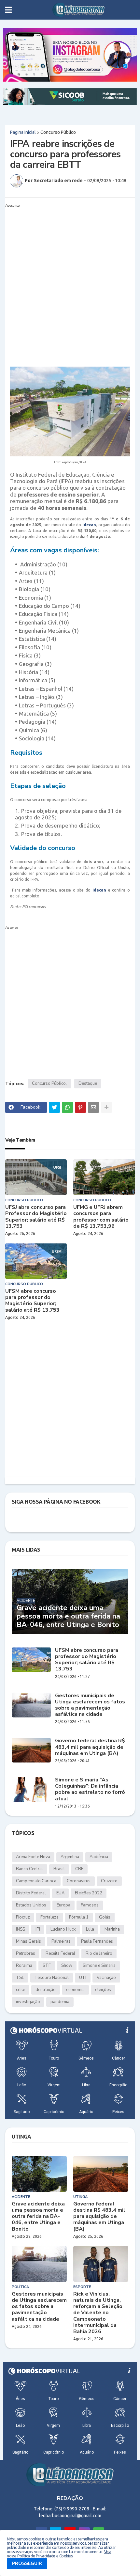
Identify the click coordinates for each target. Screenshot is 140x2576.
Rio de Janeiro (99, 1953)
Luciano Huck (63, 1929)
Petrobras (26, 1953)
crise (21, 1990)
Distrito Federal (31, 1893)
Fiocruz (23, 1917)
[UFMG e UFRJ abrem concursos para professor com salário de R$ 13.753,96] (104, 1177)
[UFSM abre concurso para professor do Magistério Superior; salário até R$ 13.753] (36, 1261)
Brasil (59, 1869)
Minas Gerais (28, 1941)
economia (75, 1990)
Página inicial (23, 132)
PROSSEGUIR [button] (27, 2563)
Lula (90, 1929)
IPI (38, 1929)
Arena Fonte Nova (33, 1857)
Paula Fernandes (97, 1941)
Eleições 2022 (89, 1893)
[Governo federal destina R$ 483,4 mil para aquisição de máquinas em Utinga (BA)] (31, 1750)
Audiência (99, 1857)
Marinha (112, 1929)
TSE (20, 1978)
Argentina (70, 1857)
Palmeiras (61, 1941)
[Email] (93, 1107)
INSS (21, 1929)
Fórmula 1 (79, 1917)
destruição (46, 1990)
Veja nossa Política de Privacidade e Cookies (59, 2554)
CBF (79, 1869)
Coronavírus (79, 1881)
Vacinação (106, 1978)
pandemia (60, 2002)
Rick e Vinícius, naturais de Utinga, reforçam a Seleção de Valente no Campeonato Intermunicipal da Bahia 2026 (98, 2313)
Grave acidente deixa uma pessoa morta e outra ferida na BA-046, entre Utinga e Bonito (68, 1616)
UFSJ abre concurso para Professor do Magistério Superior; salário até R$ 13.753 (36, 1217)
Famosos (90, 1905)
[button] (8, 10)
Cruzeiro (109, 1881)
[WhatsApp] (67, 1107)
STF (47, 1966)
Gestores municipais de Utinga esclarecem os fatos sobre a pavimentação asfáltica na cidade (90, 1705)
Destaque (88, 1083)
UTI (83, 1978)
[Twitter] (54, 1107)
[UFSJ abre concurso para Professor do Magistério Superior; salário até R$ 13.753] (36, 1177)
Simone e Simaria (99, 1966)
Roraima (24, 1966)
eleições (103, 1990)
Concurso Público (58, 132)
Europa (63, 1905)
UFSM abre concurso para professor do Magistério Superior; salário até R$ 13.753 (32, 1301)
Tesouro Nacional (52, 1978)
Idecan (89, 525)
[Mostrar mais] (106, 1107)
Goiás (105, 1917)
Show (67, 1966)
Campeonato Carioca (36, 1881)
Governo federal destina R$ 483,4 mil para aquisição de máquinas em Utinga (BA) (90, 1747)
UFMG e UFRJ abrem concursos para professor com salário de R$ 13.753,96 (101, 1217)
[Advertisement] (70, 280)
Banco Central (29, 1869)
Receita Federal (60, 1953)
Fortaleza (49, 1917)
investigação (28, 2002)
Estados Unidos (31, 1905)
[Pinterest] (80, 1107)
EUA (60, 1893)
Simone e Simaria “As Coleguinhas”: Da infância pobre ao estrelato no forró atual (90, 1789)
